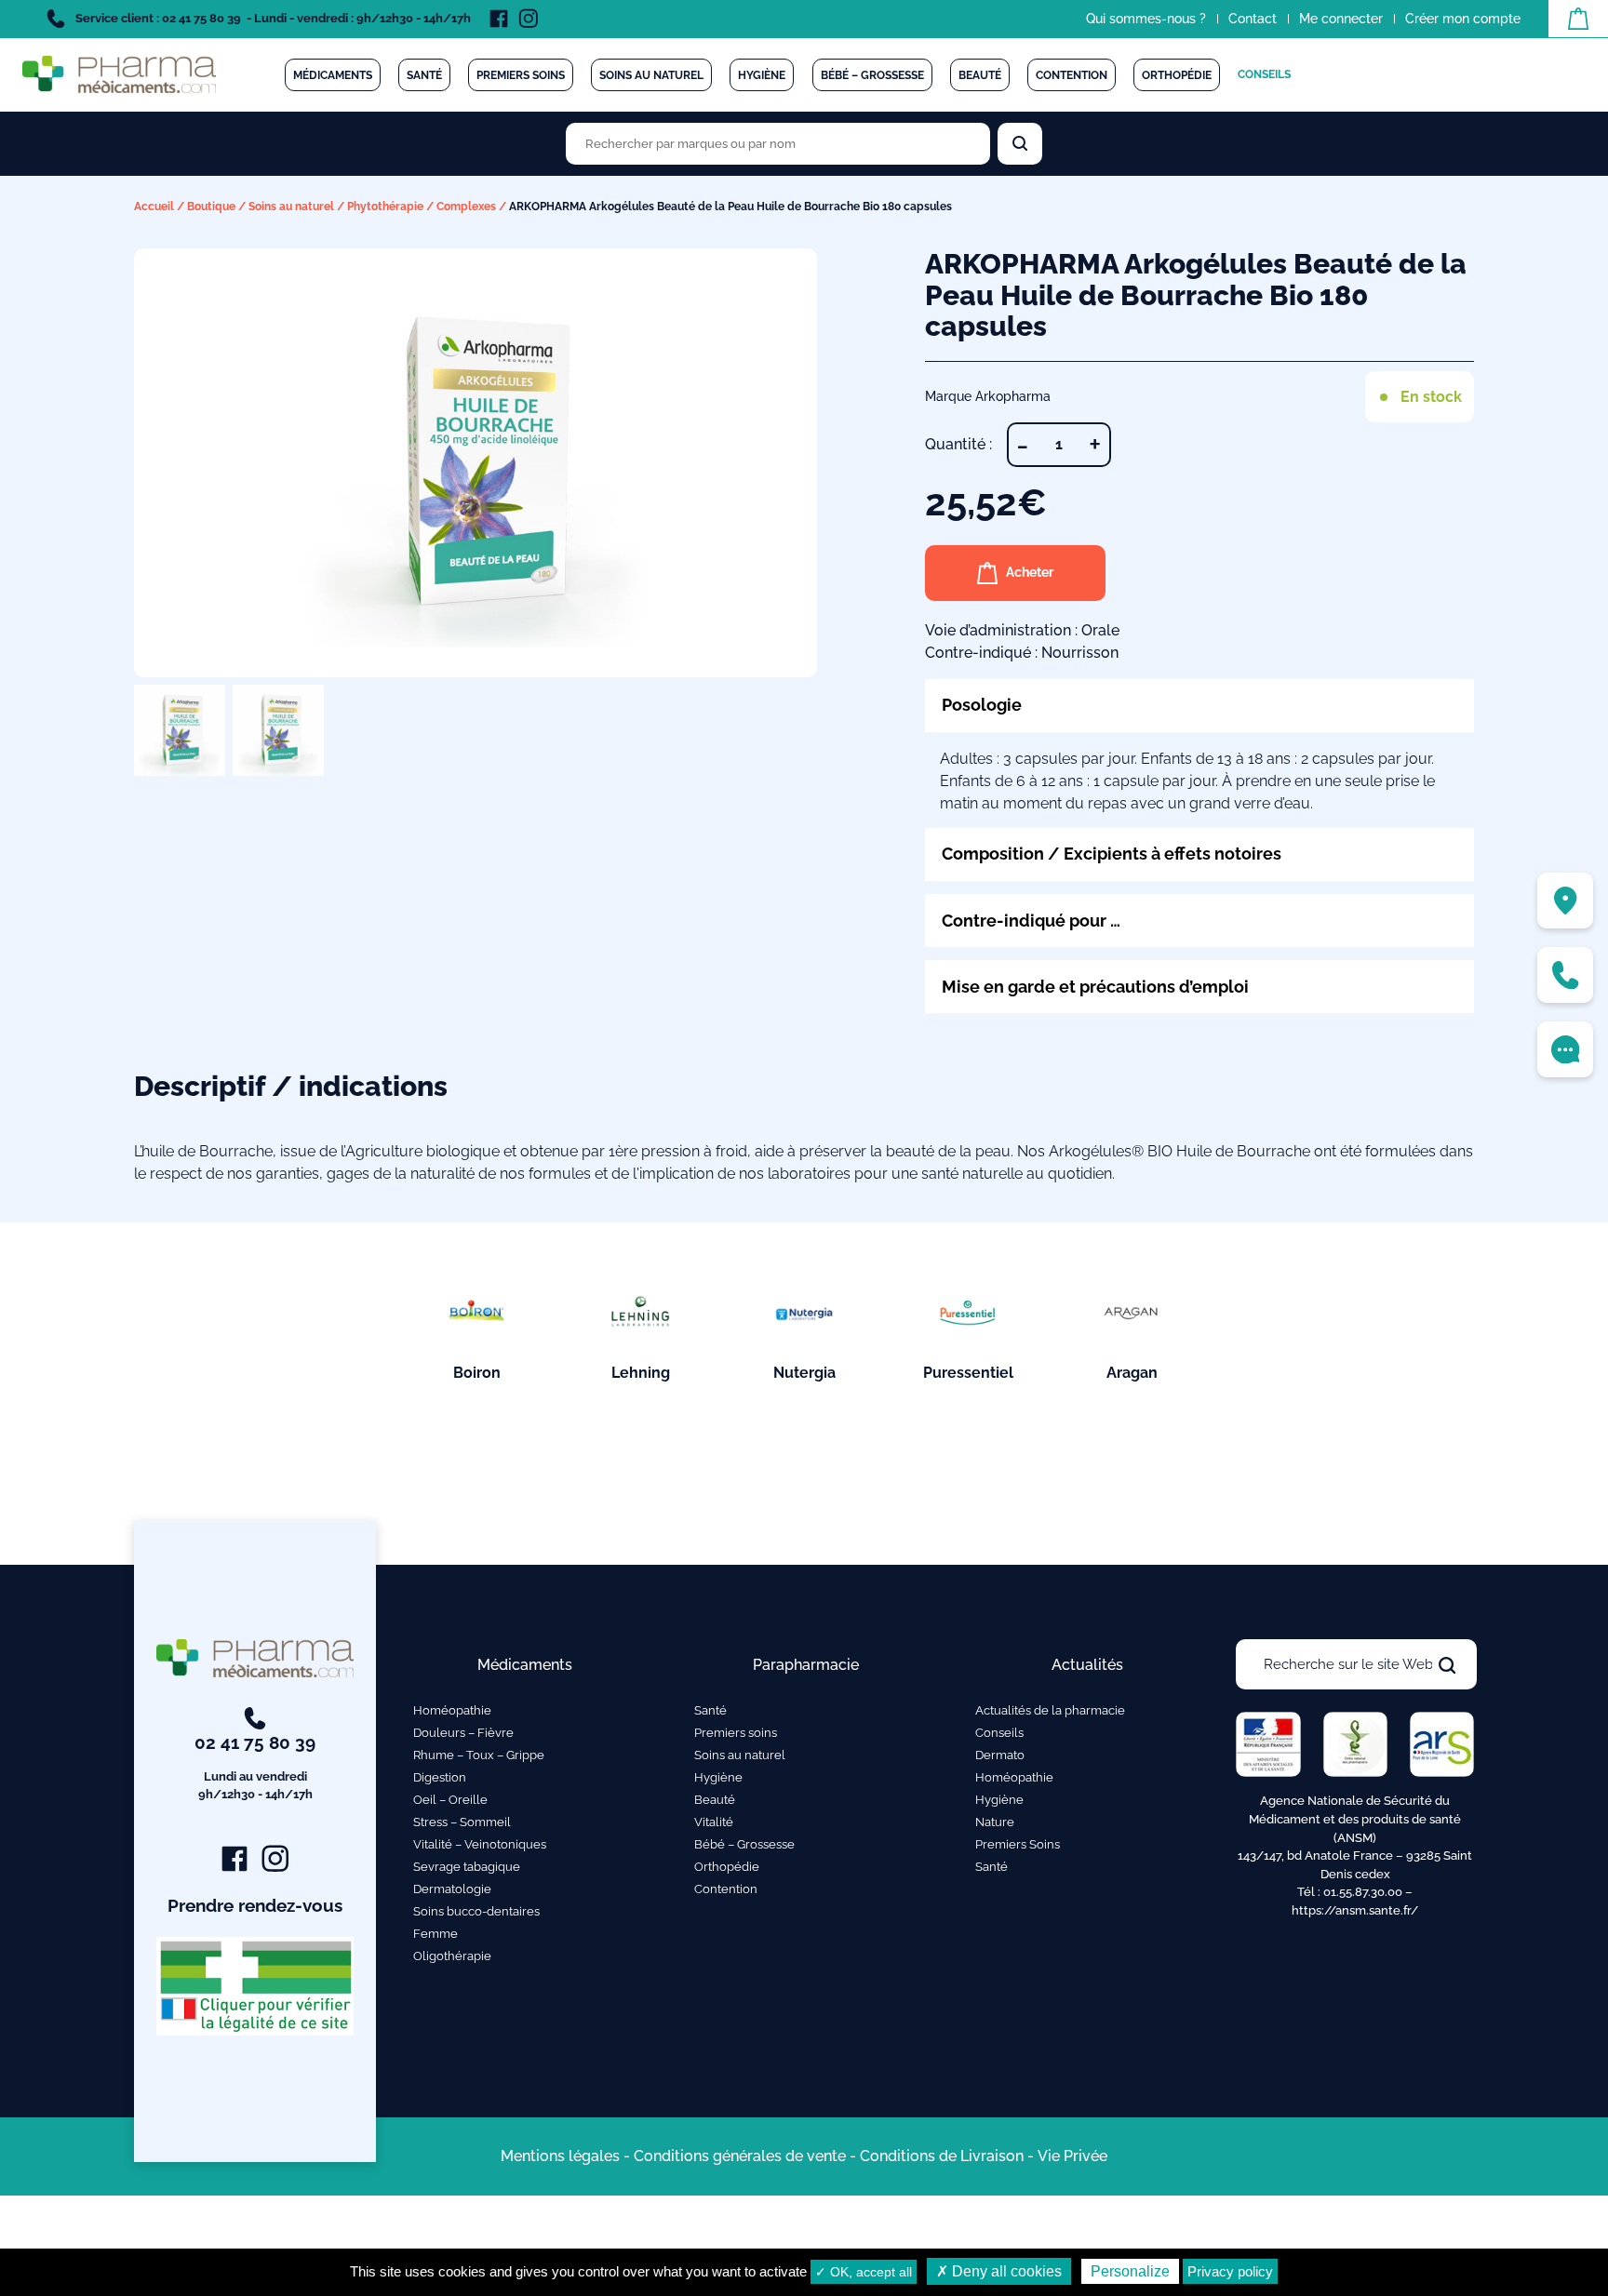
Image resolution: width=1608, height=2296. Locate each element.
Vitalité (714, 1822)
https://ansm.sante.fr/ (1355, 1910)
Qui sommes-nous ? (1146, 19)
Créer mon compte (1463, 19)
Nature (995, 1822)
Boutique (211, 207)
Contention (1072, 75)
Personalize (1130, 2271)
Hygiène (762, 75)
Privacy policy (1230, 2271)
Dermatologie (452, 1889)
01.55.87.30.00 (1363, 1892)
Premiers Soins (1018, 1844)
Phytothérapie (385, 207)
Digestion (440, 1777)
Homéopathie (452, 1710)
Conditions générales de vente (740, 2156)
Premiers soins (521, 75)
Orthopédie (1177, 75)
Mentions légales (560, 2156)
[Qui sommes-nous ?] (1565, 901)
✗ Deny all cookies (999, 2271)
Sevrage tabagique (467, 1867)
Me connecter (1341, 19)
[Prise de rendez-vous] (1565, 1049)
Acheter (1030, 572)
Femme (435, 1934)
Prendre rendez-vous (255, 1905)
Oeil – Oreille (450, 1800)
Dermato (1000, 1755)
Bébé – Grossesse (872, 75)
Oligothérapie (452, 1956)
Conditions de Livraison (942, 2156)
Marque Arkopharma (988, 396)
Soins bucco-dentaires (476, 1911)
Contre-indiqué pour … (1031, 921)
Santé (424, 75)
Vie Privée (1072, 2156)
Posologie (982, 705)
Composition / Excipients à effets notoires (1112, 854)
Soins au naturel (651, 75)
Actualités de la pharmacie (1050, 1710)
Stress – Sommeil (462, 1822)
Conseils (1264, 74)
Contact (1253, 19)
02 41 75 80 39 (255, 1767)
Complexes (466, 207)
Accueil (154, 207)
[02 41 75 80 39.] (1565, 975)
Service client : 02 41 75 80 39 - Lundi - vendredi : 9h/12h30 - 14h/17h (272, 18)
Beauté (980, 75)
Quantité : (958, 444)
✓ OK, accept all (864, 2272)
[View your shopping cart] (1578, 19)
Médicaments (333, 75)
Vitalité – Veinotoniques (480, 1844)
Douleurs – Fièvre (463, 1733)
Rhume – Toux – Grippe (479, 1755)
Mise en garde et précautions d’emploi (1095, 987)
